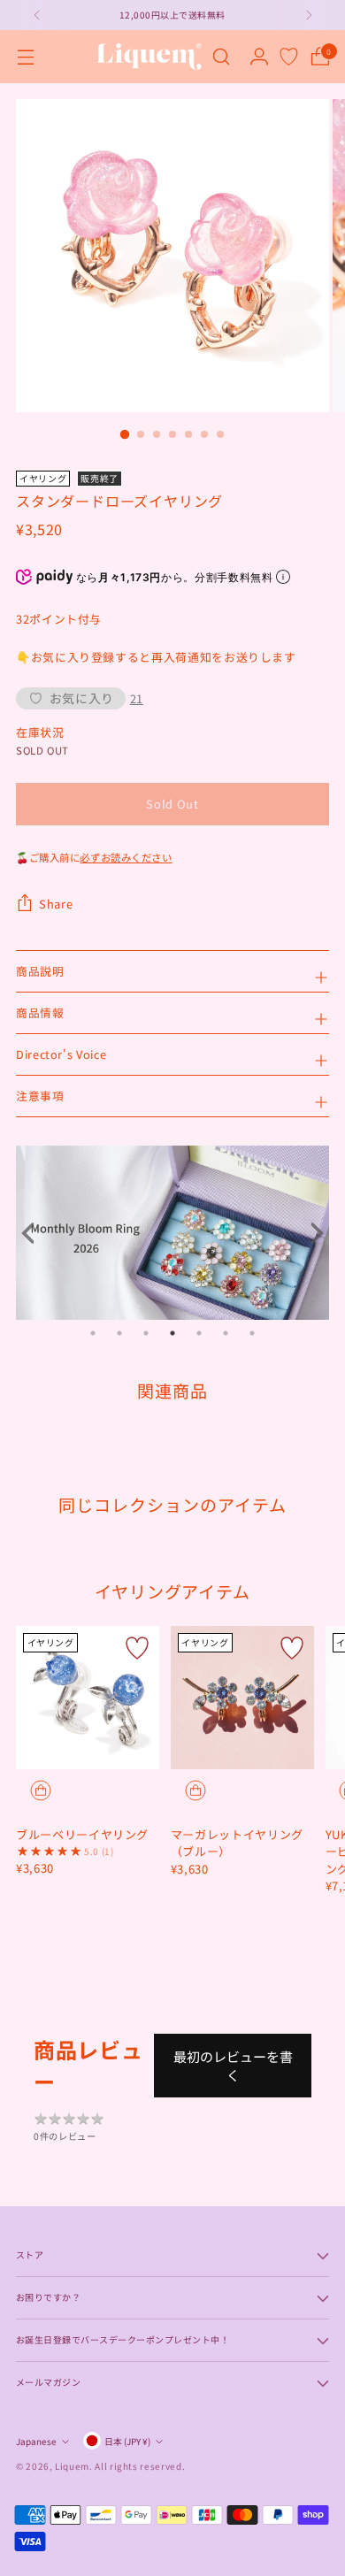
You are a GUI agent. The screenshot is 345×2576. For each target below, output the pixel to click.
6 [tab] (226, 1333)
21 (137, 698)
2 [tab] (119, 1333)
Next (311, 1233)
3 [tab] (146, 1333)
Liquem (72, 2466)
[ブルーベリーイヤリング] (88, 1698)
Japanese (36, 2441)
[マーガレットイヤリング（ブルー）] (242, 1698)
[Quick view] (41, 1790)
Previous (34, 1233)
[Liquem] (149, 57)
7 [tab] (252, 1333)
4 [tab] (172, 1333)
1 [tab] (93, 1333)
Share (56, 904)
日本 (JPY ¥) (127, 2441)
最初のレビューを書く (233, 2066)
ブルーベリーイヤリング (82, 1834)
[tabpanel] (172, 1233)
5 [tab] (199, 1333)
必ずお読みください (126, 857)
